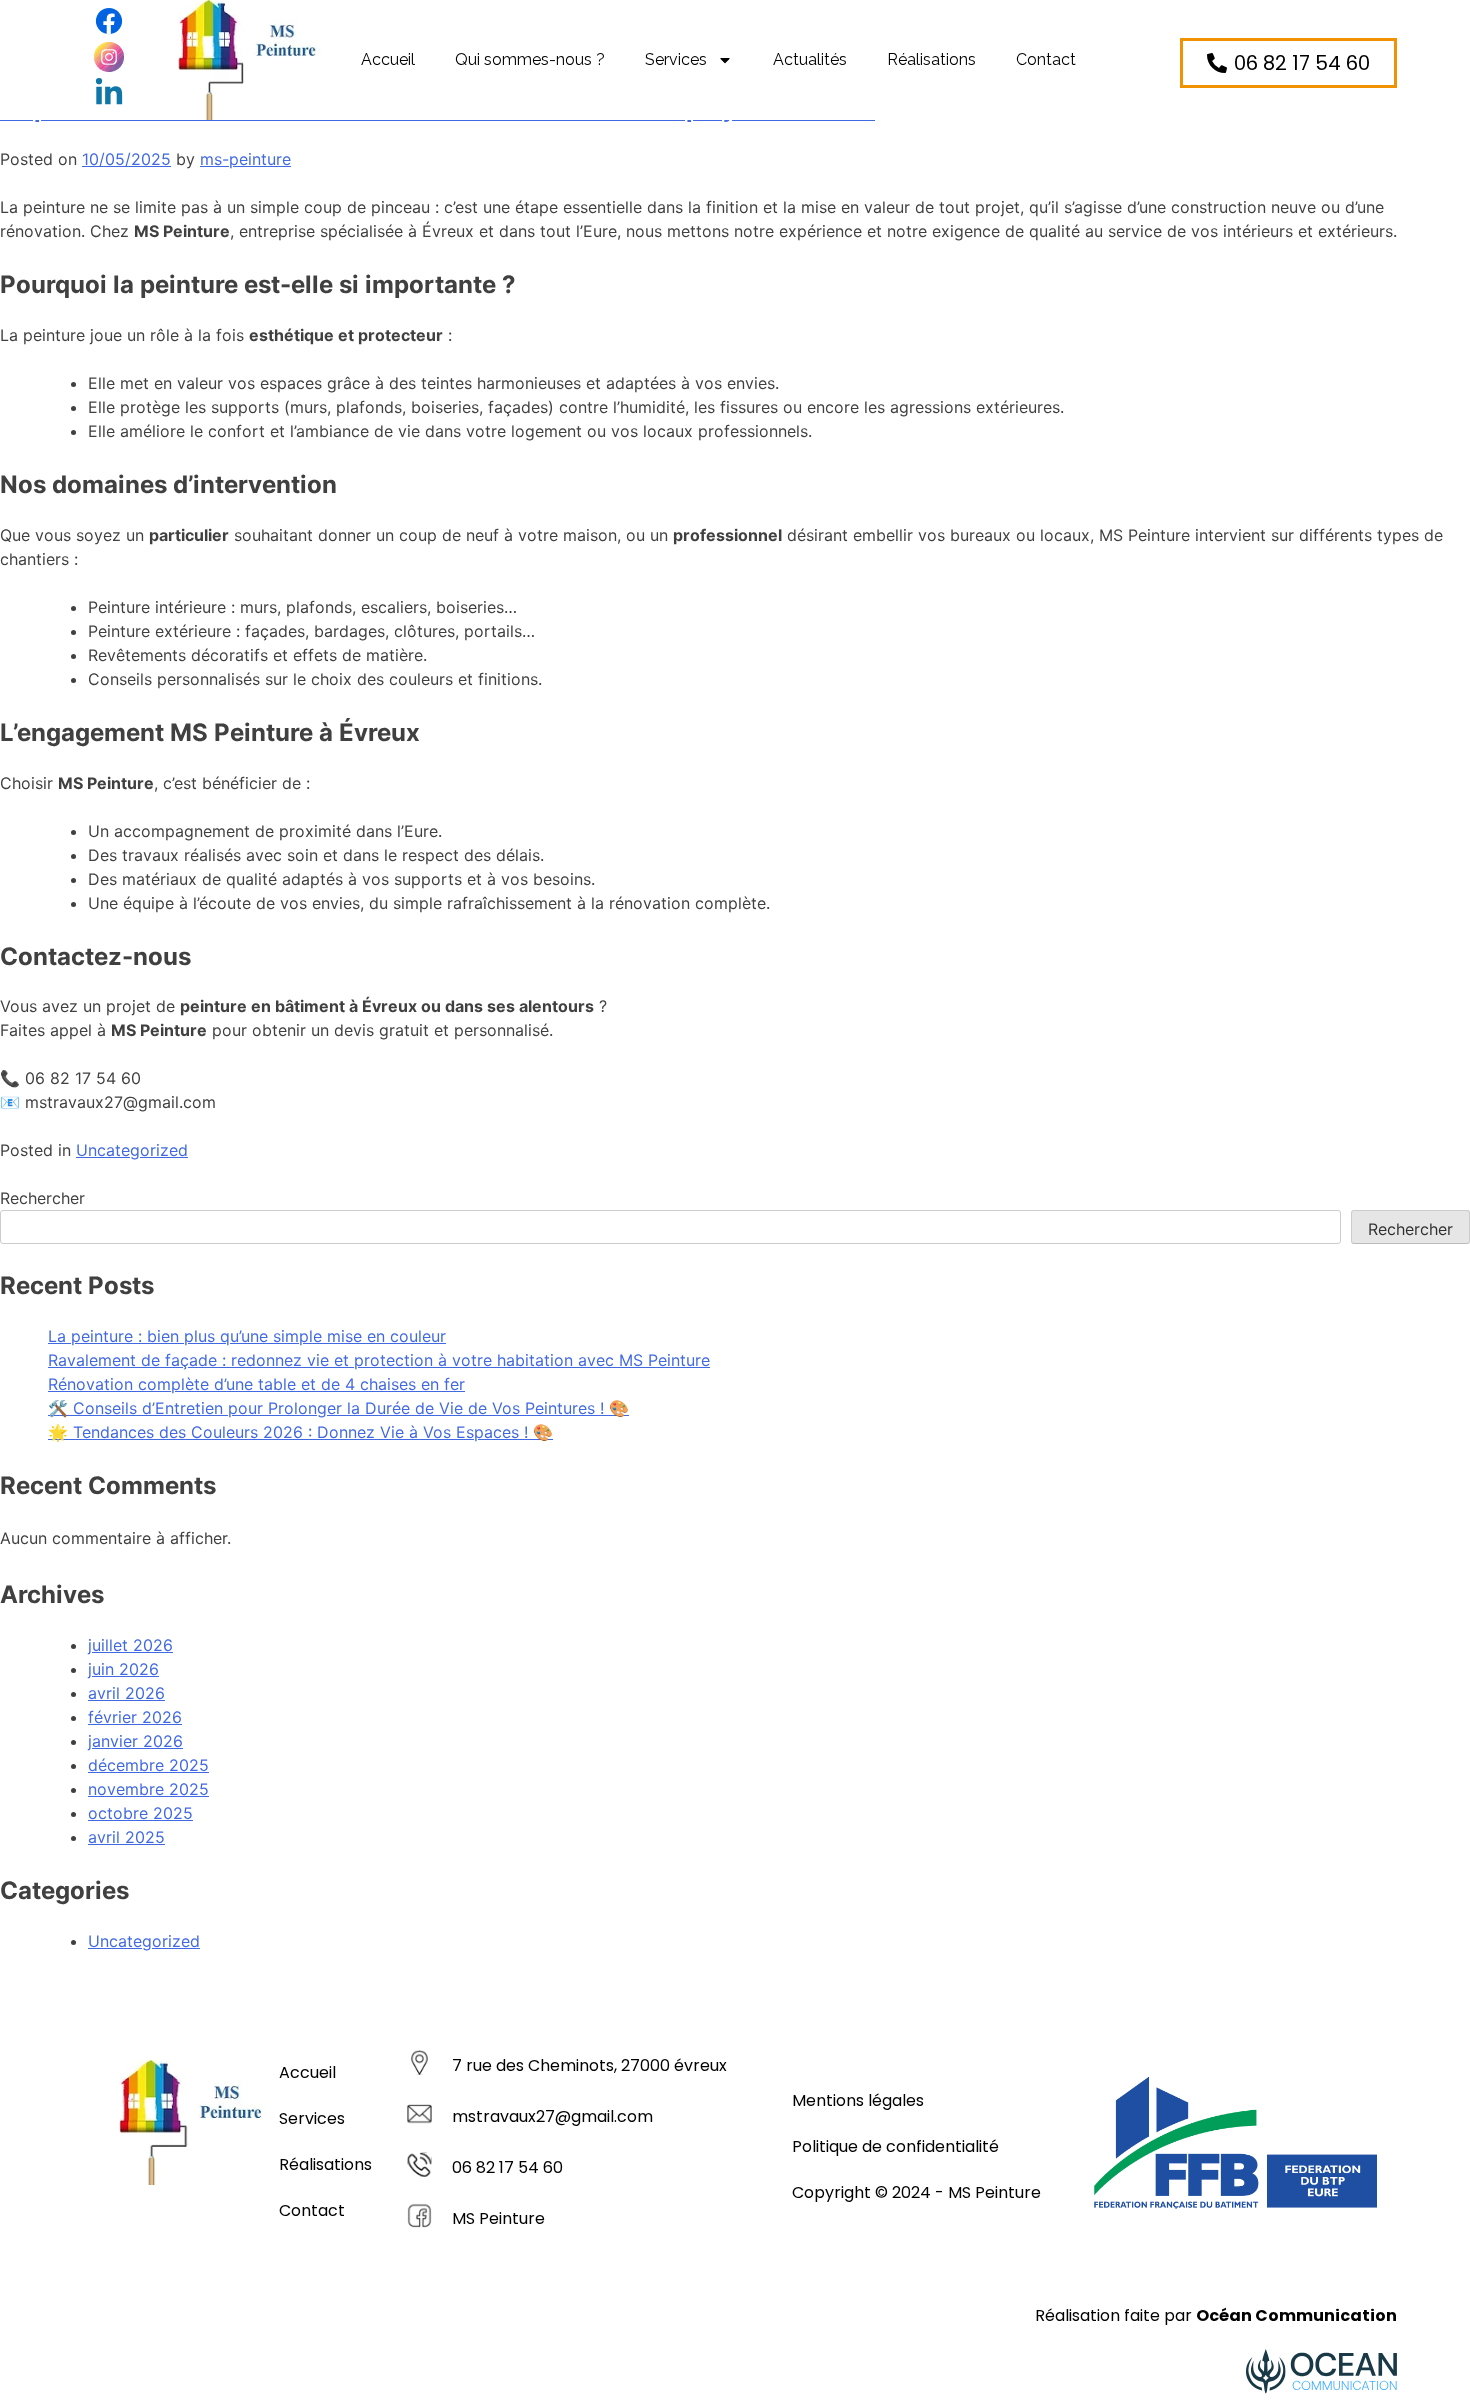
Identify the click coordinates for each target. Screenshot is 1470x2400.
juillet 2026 (130, 1645)
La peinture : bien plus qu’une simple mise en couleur (247, 1336)
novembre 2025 (148, 1789)
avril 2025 (126, 1837)
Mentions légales (858, 2100)
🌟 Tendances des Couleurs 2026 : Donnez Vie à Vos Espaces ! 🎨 (300, 1432)
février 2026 (135, 1717)
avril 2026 (126, 1693)
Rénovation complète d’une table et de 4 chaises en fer (256, 1384)
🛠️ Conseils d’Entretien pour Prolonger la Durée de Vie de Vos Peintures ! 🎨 (338, 1408)
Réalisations (931, 59)
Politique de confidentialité (895, 2146)
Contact (1046, 59)
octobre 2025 (140, 1813)
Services (676, 59)
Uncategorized (132, 1150)
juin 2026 (123, 1669)
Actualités (810, 59)
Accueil (388, 59)
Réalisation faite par (1216, 2315)
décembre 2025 (148, 1765)
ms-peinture (245, 159)
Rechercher (42, 1198)
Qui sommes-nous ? (530, 59)
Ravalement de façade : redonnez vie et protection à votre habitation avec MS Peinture (379, 1360)
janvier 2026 (135, 1741)
